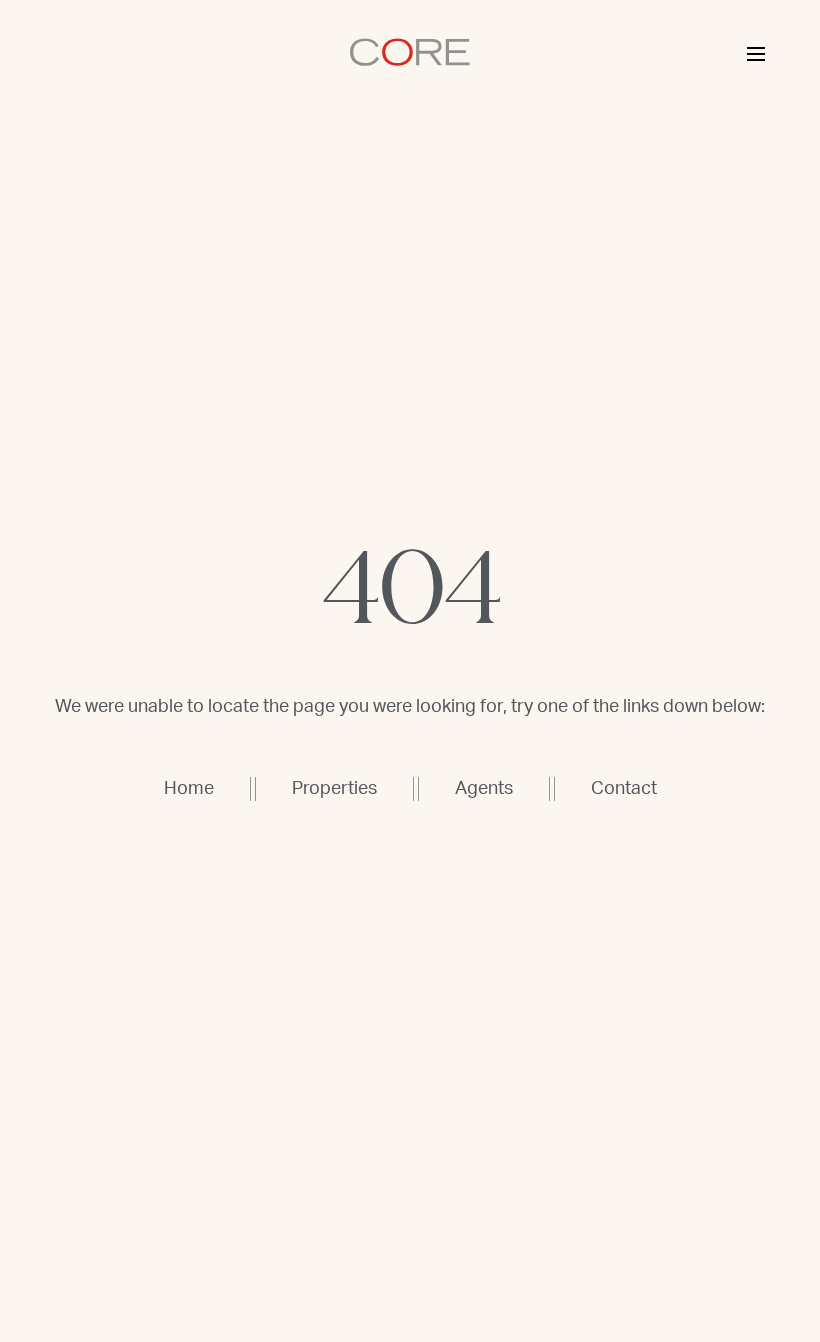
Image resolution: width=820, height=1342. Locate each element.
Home (189, 789)
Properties (334, 789)
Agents (484, 789)
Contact (624, 789)
